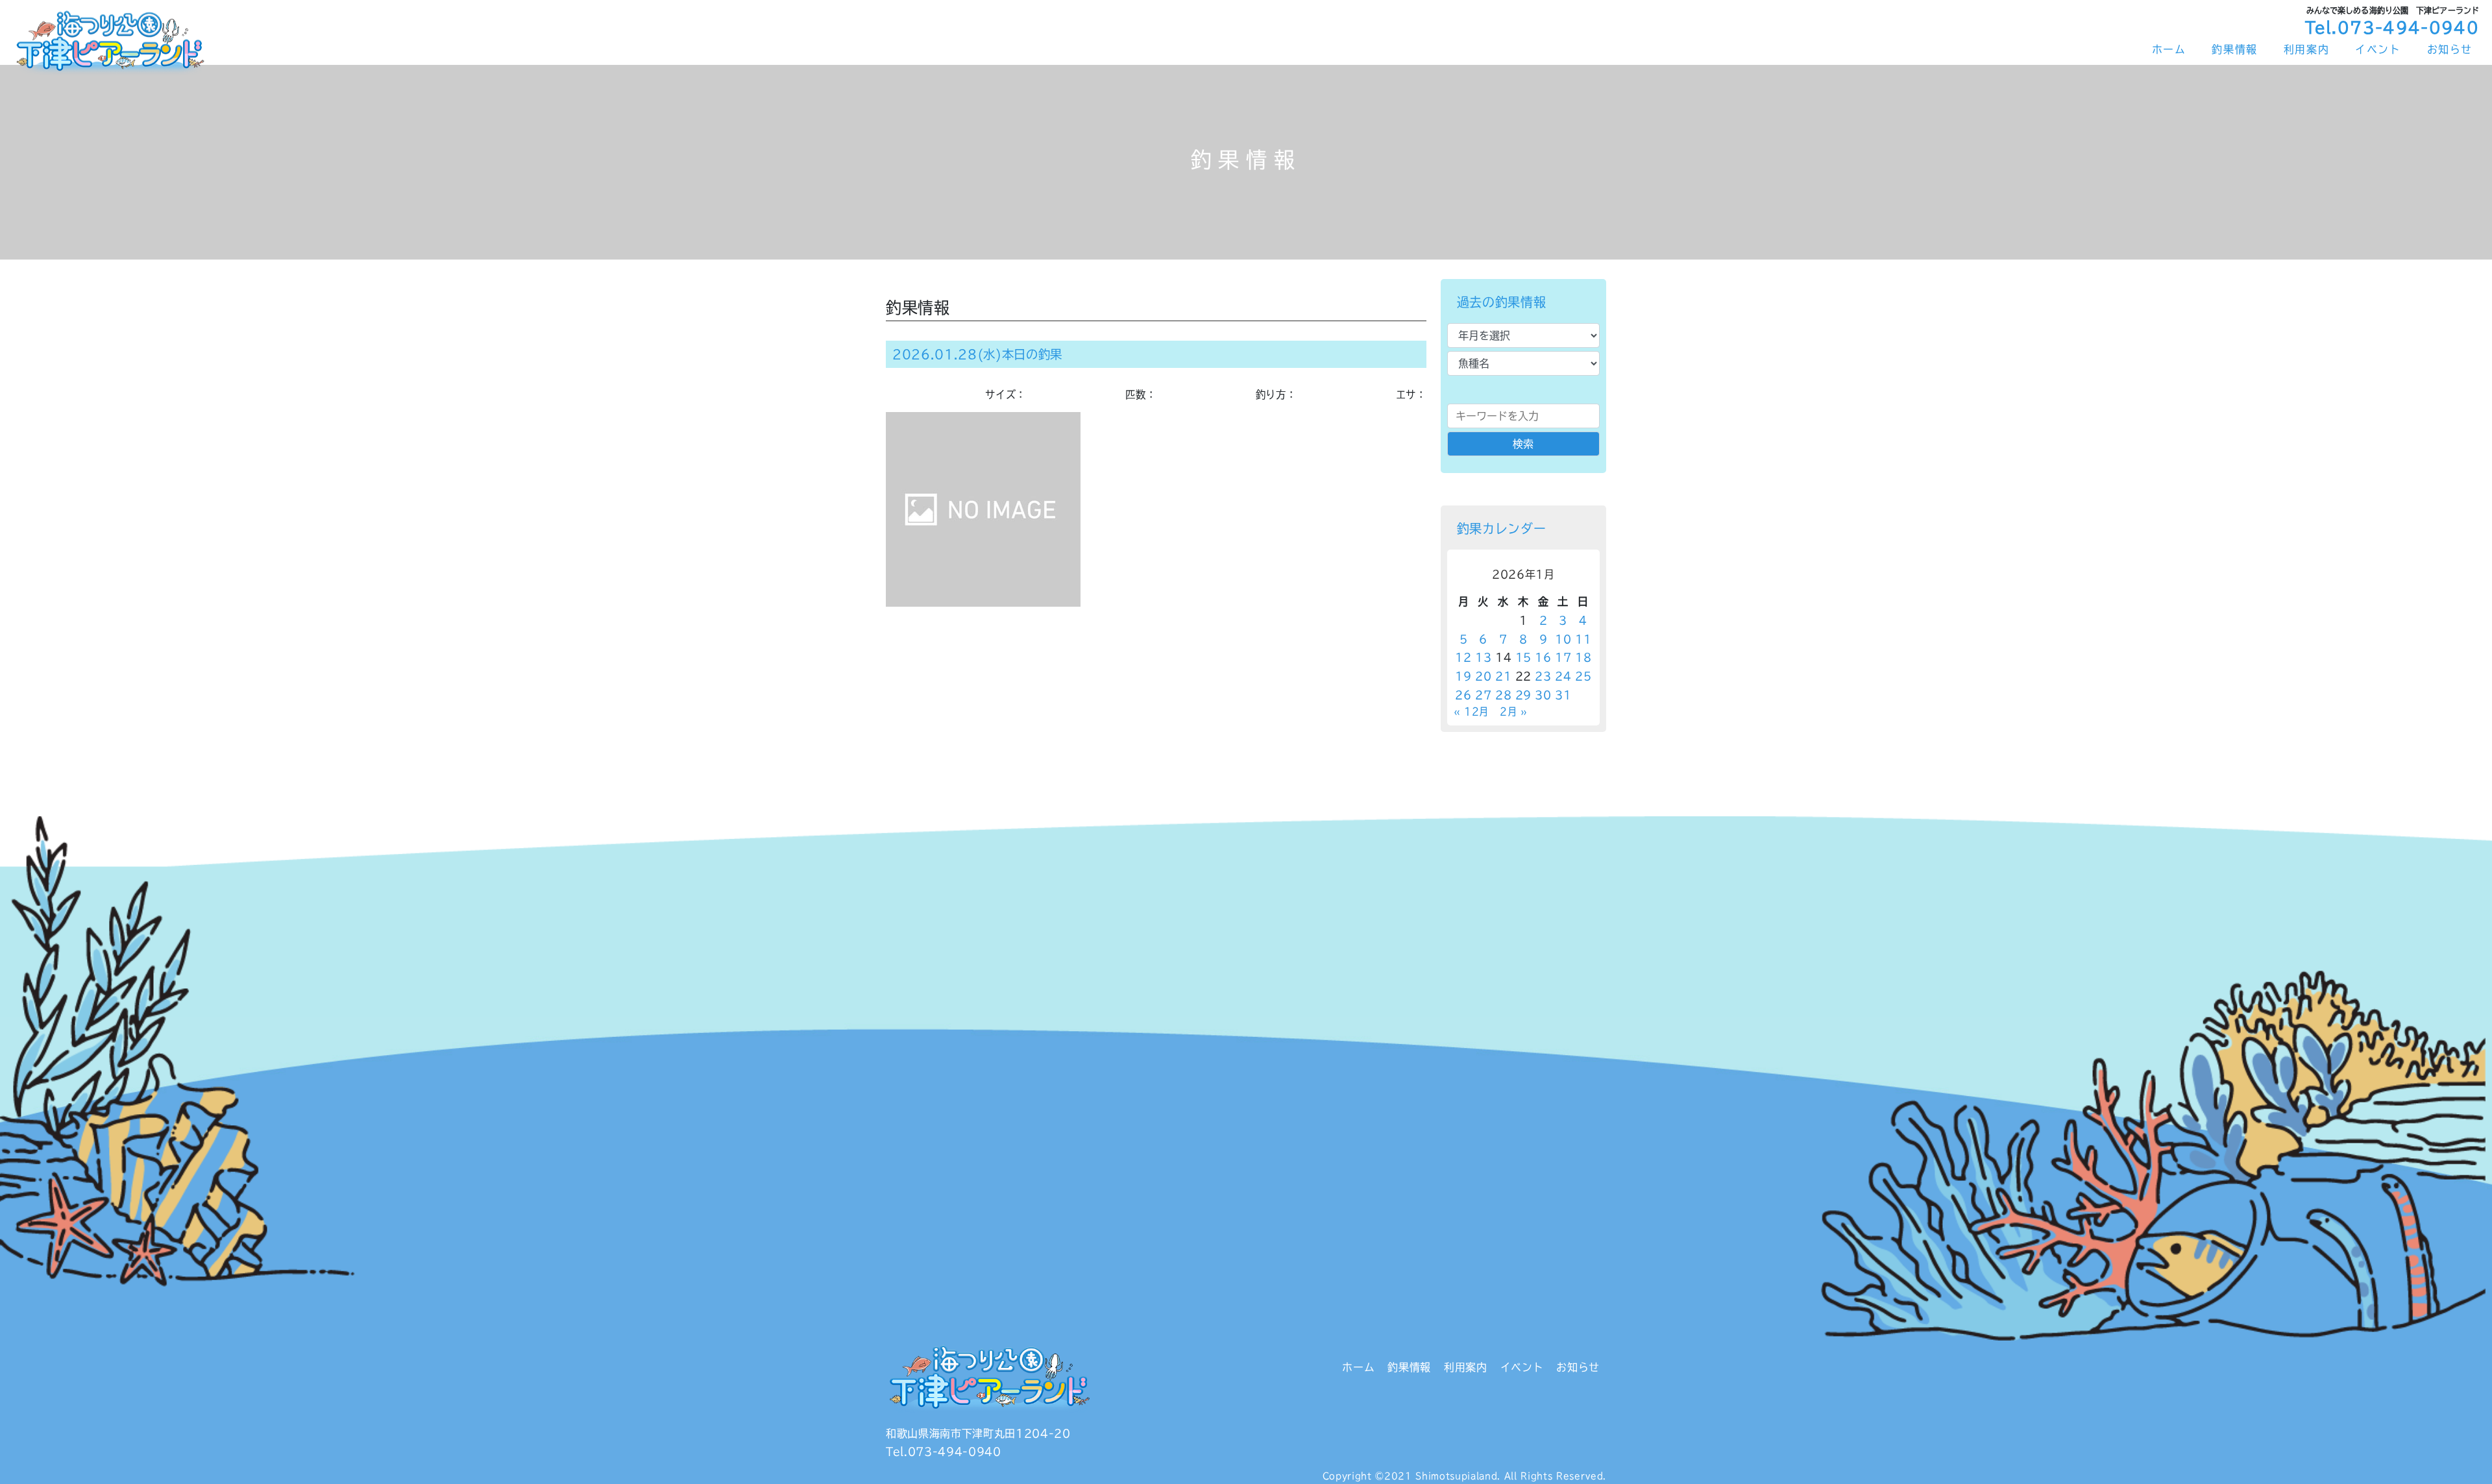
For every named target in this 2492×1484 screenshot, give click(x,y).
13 (1483, 657)
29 (1523, 695)
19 (1463, 676)
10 (1563, 639)
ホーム (2169, 49)
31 (1563, 695)
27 (1483, 695)
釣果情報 (2234, 49)
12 (1463, 657)
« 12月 (1471, 712)
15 (1523, 657)
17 (1563, 657)
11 (1583, 639)
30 (1543, 695)
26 (1463, 695)
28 (1503, 695)
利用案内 (2306, 49)
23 (1543, 676)
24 (1563, 676)
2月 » (1514, 712)
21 (1503, 676)
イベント (2378, 49)
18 (1583, 657)
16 (1543, 657)
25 (1583, 676)
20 (1483, 676)
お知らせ (2450, 49)
